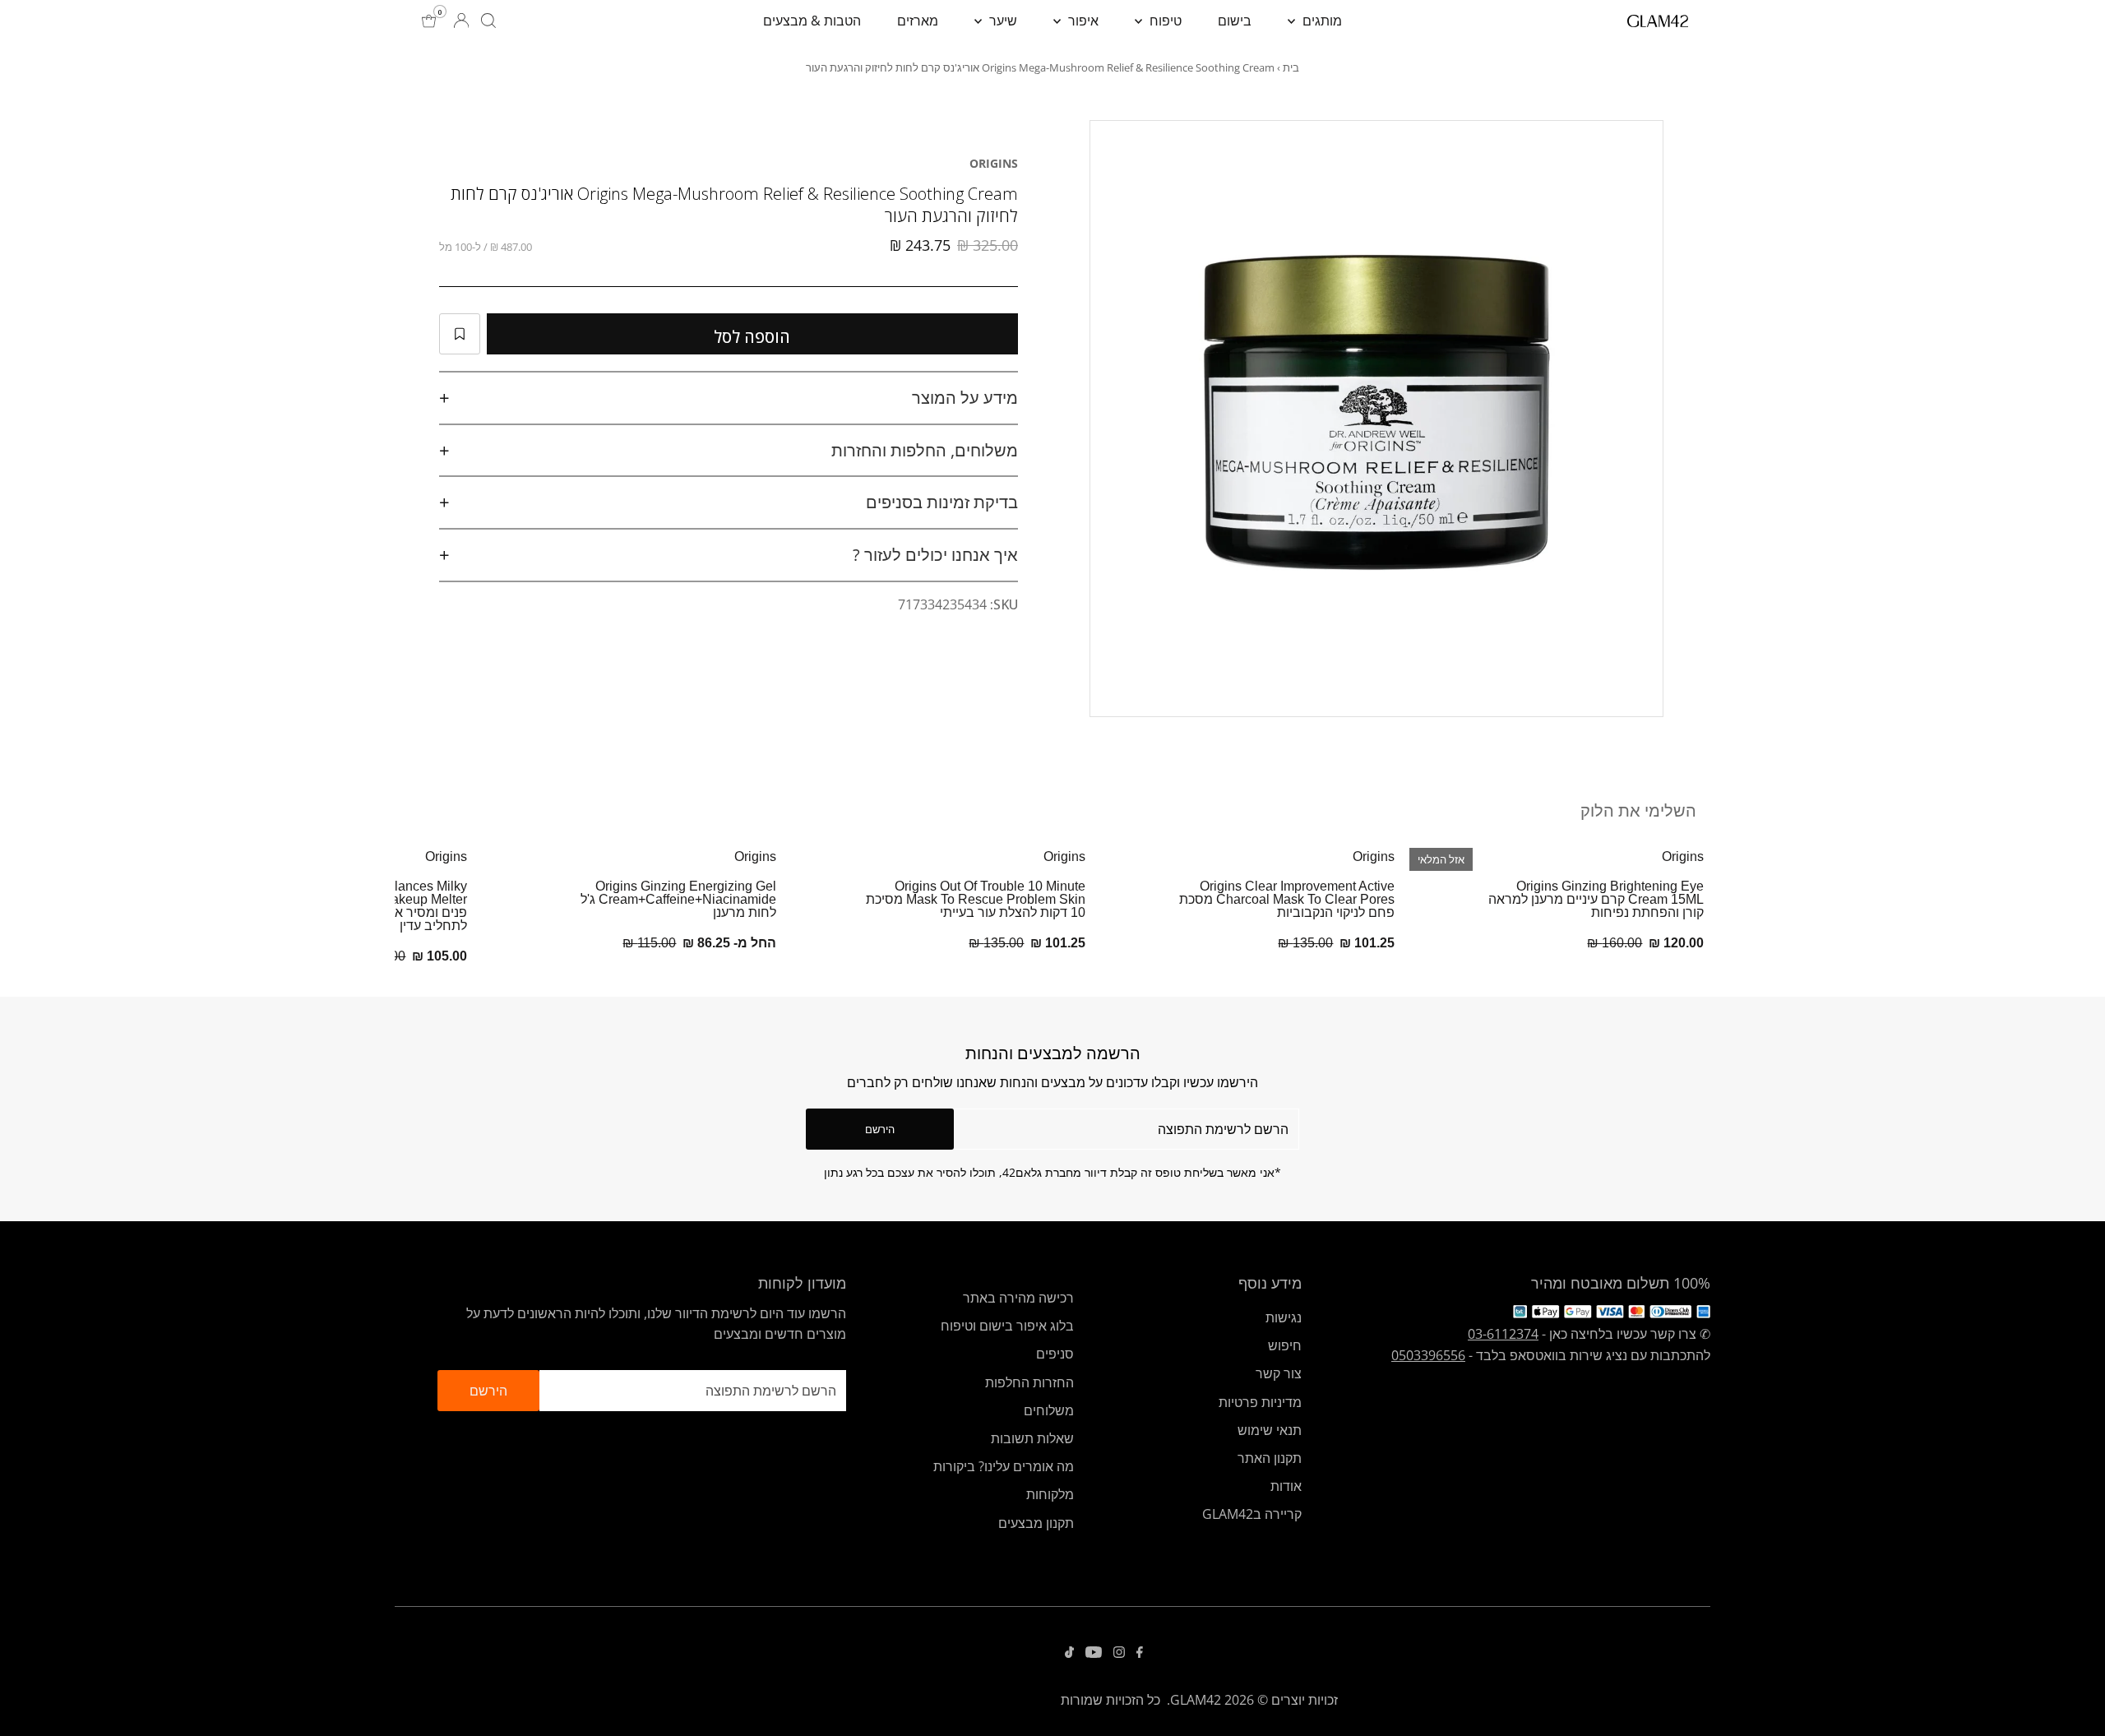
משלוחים (1049, 1410)
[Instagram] (1119, 1653)
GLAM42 (1196, 1700)
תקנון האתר (1270, 1458)
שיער (1002, 21)
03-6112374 (1503, 1334)
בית (1291, 67)
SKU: (1004, 604)
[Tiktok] (1069, 1653)
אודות (1286, 1486)
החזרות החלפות (1029, 1382)
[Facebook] (1140, 1653)
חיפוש (1285, 1345)
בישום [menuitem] (1235, 21)
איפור (1082, 21)
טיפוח (1164, 21)
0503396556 (1428, 1355)
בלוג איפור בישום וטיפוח (1007, 1326)
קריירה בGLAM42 (1252, 1514)
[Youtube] (1094, 1653)
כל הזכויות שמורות (1110, 1700)
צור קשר (1279, 1373)
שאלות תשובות (1032, 1438)
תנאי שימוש (1270, 1430)
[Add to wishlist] (460, 334)
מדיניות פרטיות (1260, 1402)
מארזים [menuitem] (918, 21)
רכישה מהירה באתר (1018, 1298)
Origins (994, 163)
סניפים (1055, 1354)
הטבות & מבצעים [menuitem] (812, 21)
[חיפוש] (488, 21)
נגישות (1284, 1317)
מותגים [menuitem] (1321, 21)
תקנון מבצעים (1036, 1523)
